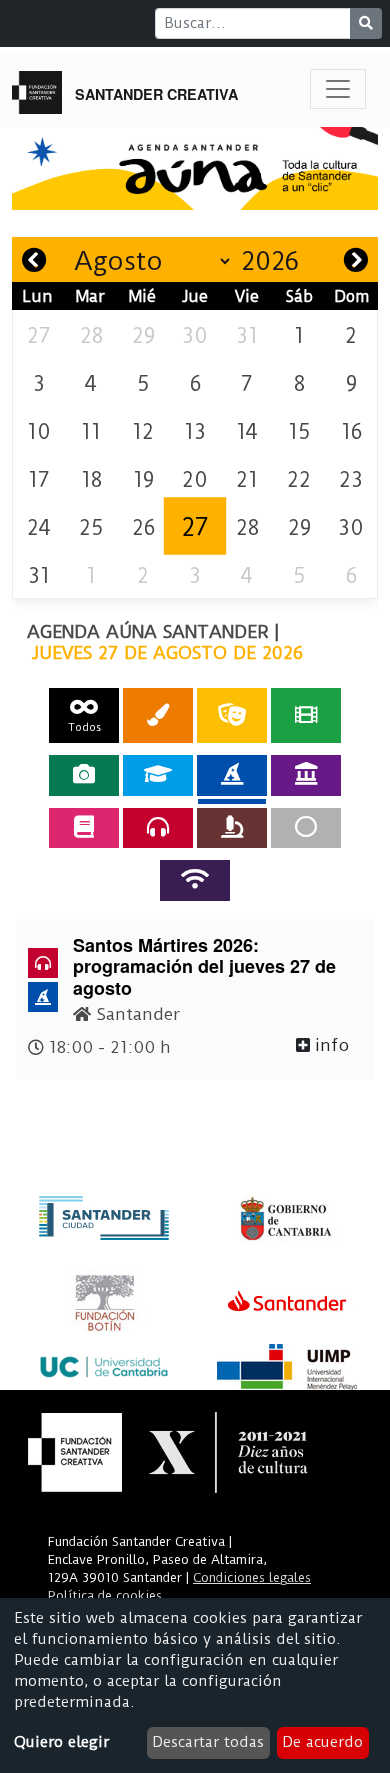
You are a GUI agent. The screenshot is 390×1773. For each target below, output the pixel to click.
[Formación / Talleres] (158, 775)
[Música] (158, 828)
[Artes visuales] (158, 715)
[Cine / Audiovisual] (306, 715)
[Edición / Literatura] (84, 828)
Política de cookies (105, 1595)
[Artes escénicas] (232, 715)
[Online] (195, 880)
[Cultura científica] (232, 828)
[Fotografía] (84, 775)
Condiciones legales (252, 1577)
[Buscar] (366, 23)
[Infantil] (232, 775)
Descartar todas (208, 1742)
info (329, 1045)
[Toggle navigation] (338, 89)
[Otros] (306, 828)
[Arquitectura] (306, 775)
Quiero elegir (61, 1742)
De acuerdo (322, 1742)
